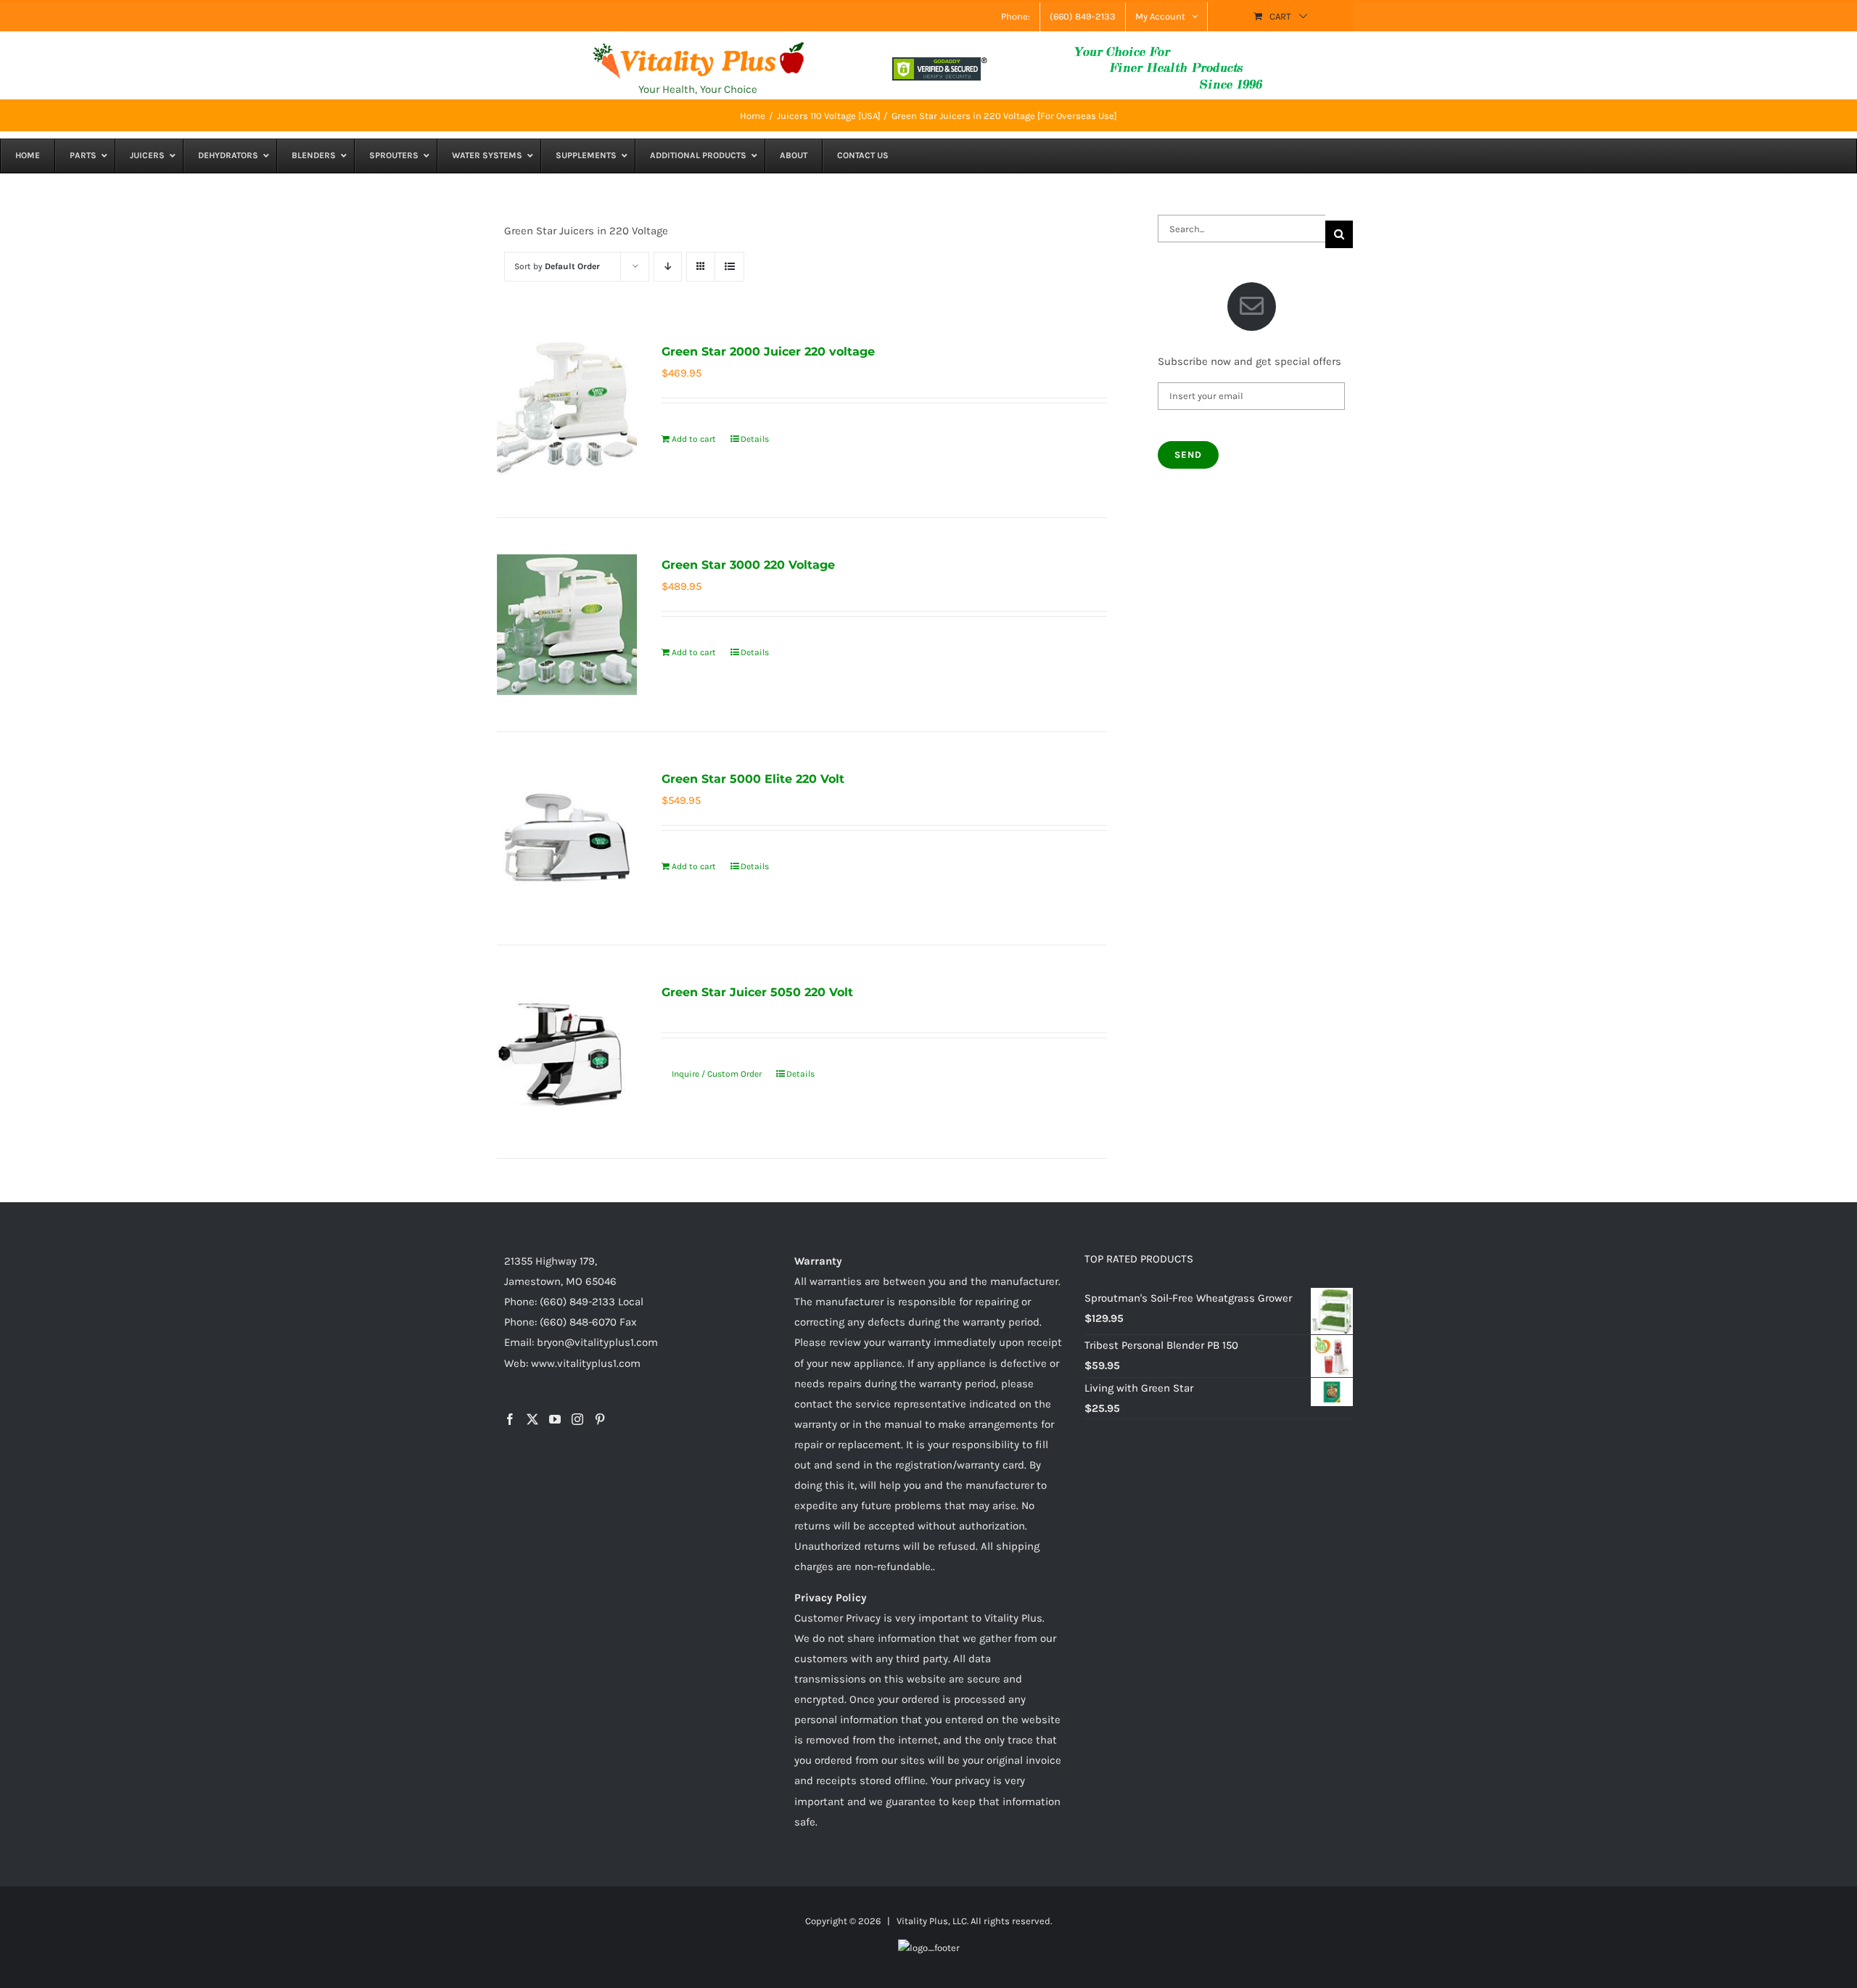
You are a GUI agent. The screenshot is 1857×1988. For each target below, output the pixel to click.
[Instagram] (577, 1419)
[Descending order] (668, 267)
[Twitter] (532, 1419)
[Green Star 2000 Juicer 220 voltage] (567, 411)
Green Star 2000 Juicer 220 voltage (768, 352)
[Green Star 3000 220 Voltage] (567, 624)
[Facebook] (510, 1419)
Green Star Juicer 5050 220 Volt (757, 992)
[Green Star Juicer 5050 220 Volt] (567, 1052)
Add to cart (694, 439)
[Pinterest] (600, 1419)
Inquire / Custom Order (717, 1074)
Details (755, 439)
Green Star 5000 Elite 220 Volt (753, 779)
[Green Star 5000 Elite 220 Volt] (567, 838)
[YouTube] (555, 1419)
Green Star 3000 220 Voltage (748, 565)
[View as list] (729, 267)
